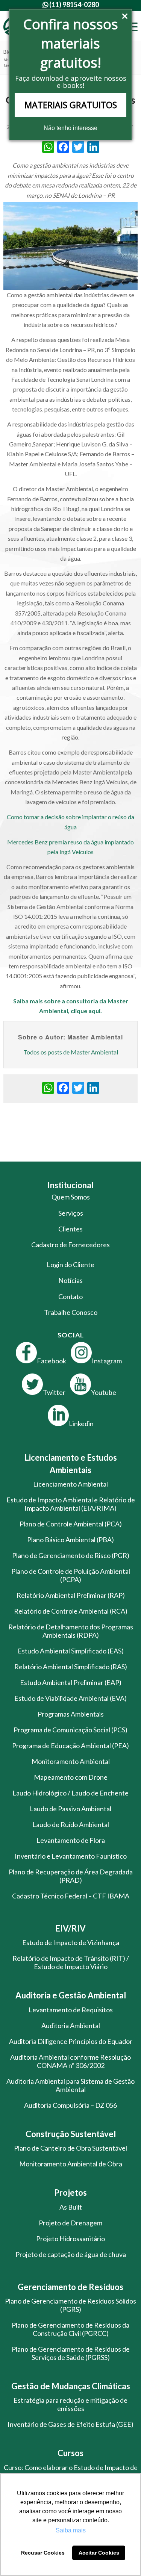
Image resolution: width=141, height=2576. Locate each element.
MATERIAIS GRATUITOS (71, 105)
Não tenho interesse (70, 128)
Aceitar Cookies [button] (99, 2553)
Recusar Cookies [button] (43, 2553)
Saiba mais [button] (71, 2530)
